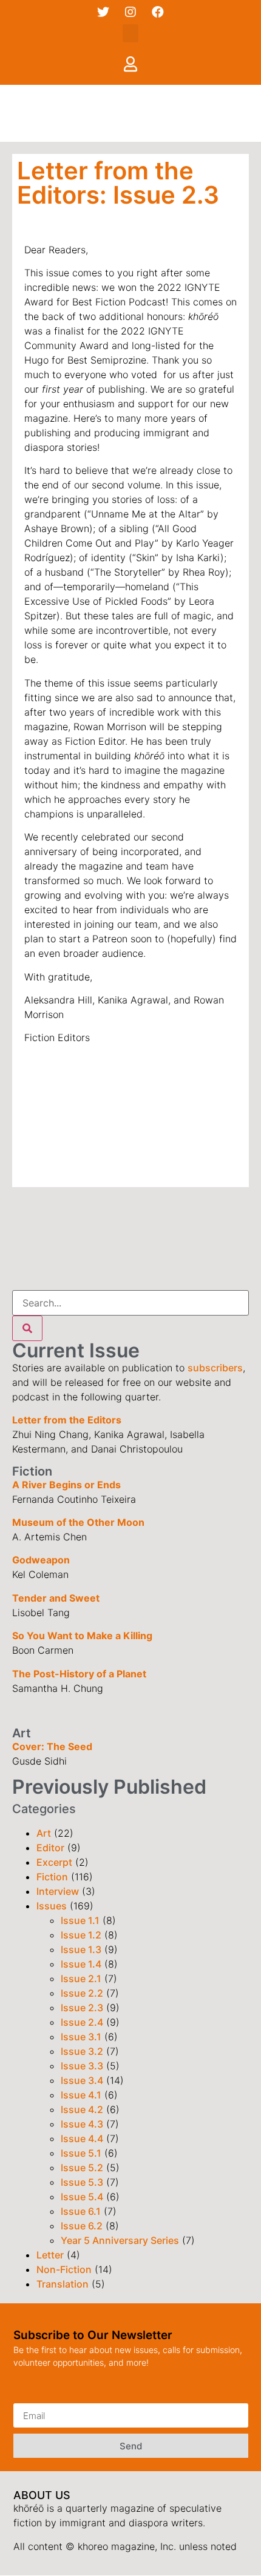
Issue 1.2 (81, 1935)
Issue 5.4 (82, 2197)
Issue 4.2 (82, 2109)
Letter (50, 2255)
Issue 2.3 (82, 2008)
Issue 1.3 (81, 1949)
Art (44, 1833)
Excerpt (54, 1862)
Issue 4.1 (81, 2095)
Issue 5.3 (82, 2182)
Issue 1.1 (80, 1920)
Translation (63, 2284)
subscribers (215, 1368)
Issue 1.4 (81, 1964)
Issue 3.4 (82, 2080)
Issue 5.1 (81, 2153)
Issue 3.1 (81, 2037)
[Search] (27, 1328)
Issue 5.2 (82, 2168)
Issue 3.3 (82, 2066)
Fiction (52, 1877)
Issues (52, 1906)
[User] (130, 64)
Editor (50, 1848)
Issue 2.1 (81, 1979)
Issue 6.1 (81, 2211)
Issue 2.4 (82, 2022)
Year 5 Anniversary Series (120, 2240)
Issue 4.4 (82, 2138)
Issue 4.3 (82, 2124)
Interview (58, 1891)
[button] (130, 33)
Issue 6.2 (82, 2226)
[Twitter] (103, 12)
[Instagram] (130, 12)
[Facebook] (158, 12)
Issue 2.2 (82, 1993)
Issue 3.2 (82, 2051)
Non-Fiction (64, 2269)
